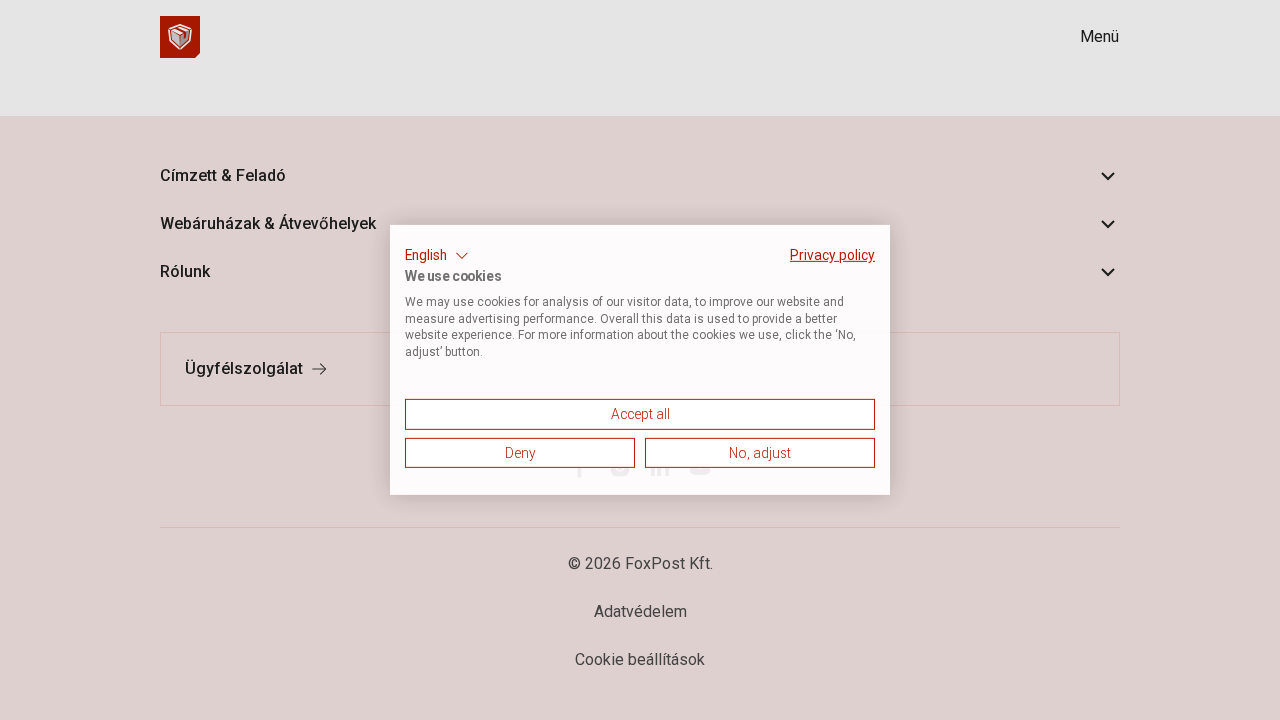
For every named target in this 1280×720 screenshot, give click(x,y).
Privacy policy (832, 255)
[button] (437, 256)
